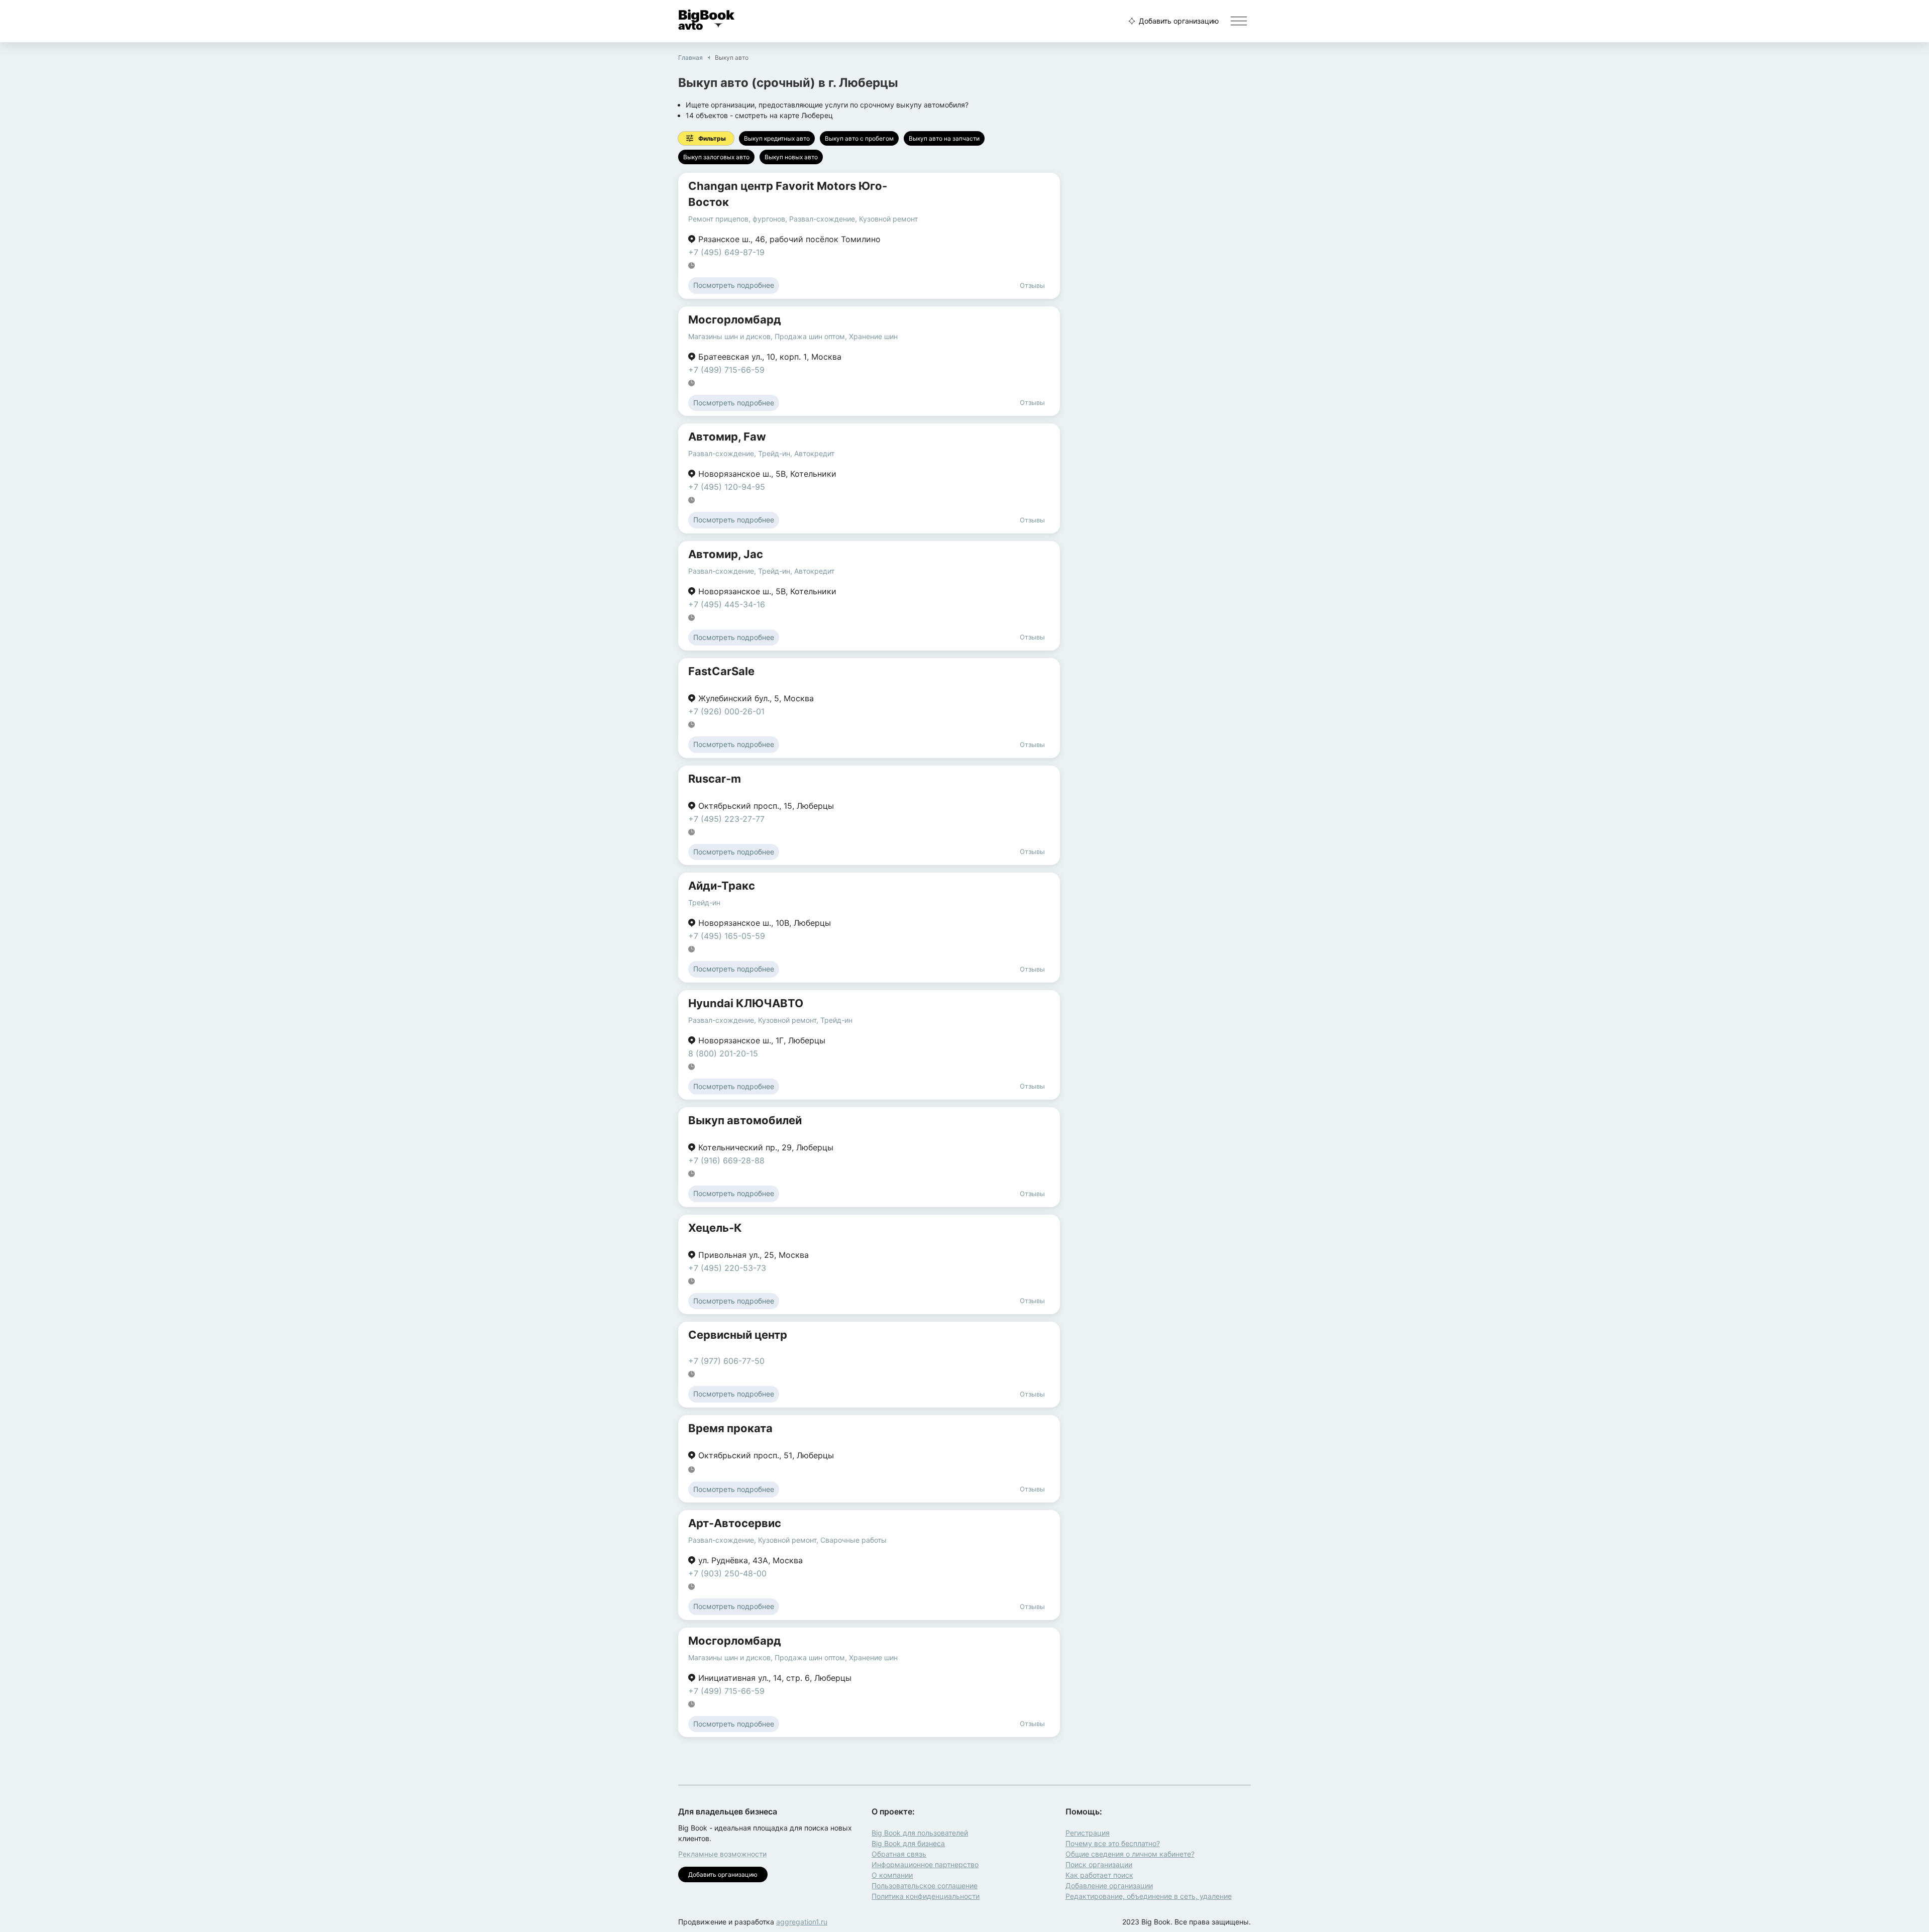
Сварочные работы (853, 1540)
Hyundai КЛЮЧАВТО (746, 1003)
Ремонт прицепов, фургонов (737, 219)
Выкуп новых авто (791, 157)
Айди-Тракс (722, 886)
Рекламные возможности (722, 1854)
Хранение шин (873, 336)
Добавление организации (1109, 1886)
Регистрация (1088, 1833)
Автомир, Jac (726, 554)
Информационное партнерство (925, 1864)
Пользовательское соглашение (925, 1886)
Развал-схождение (822, 219)
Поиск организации (1099, 1864)
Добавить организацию (1179, 21)
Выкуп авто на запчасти (944, 138)
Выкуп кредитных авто (777, 138)
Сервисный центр (738, 1335)
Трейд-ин (774, 453)
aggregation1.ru (802, 1922)
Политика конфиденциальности (926, 1896)
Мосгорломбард (735, 319)
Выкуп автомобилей (745, 1120)
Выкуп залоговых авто (716, 157)
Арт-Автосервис (735, 1523)
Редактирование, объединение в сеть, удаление (1149, 1896)
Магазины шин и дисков (729, 336)
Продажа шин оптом (810, 336)
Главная (690, 58)
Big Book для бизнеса (908, 1843)
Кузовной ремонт (888, 219)
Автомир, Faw (727, 437)
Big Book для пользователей (920, 1833)
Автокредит (814, 453)
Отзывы (1032, 285)
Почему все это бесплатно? (1113, 1843)
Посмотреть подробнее (734, 285)
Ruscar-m (715, 779)
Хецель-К (715, 1228)
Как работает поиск (1099, 1875)
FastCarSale (721, 671)
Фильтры (712, 138)
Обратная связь (899, 1854)
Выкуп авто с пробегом (859, 138)
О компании (892, 1875)
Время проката (730, 1428)
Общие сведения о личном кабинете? (1130, 1854)
